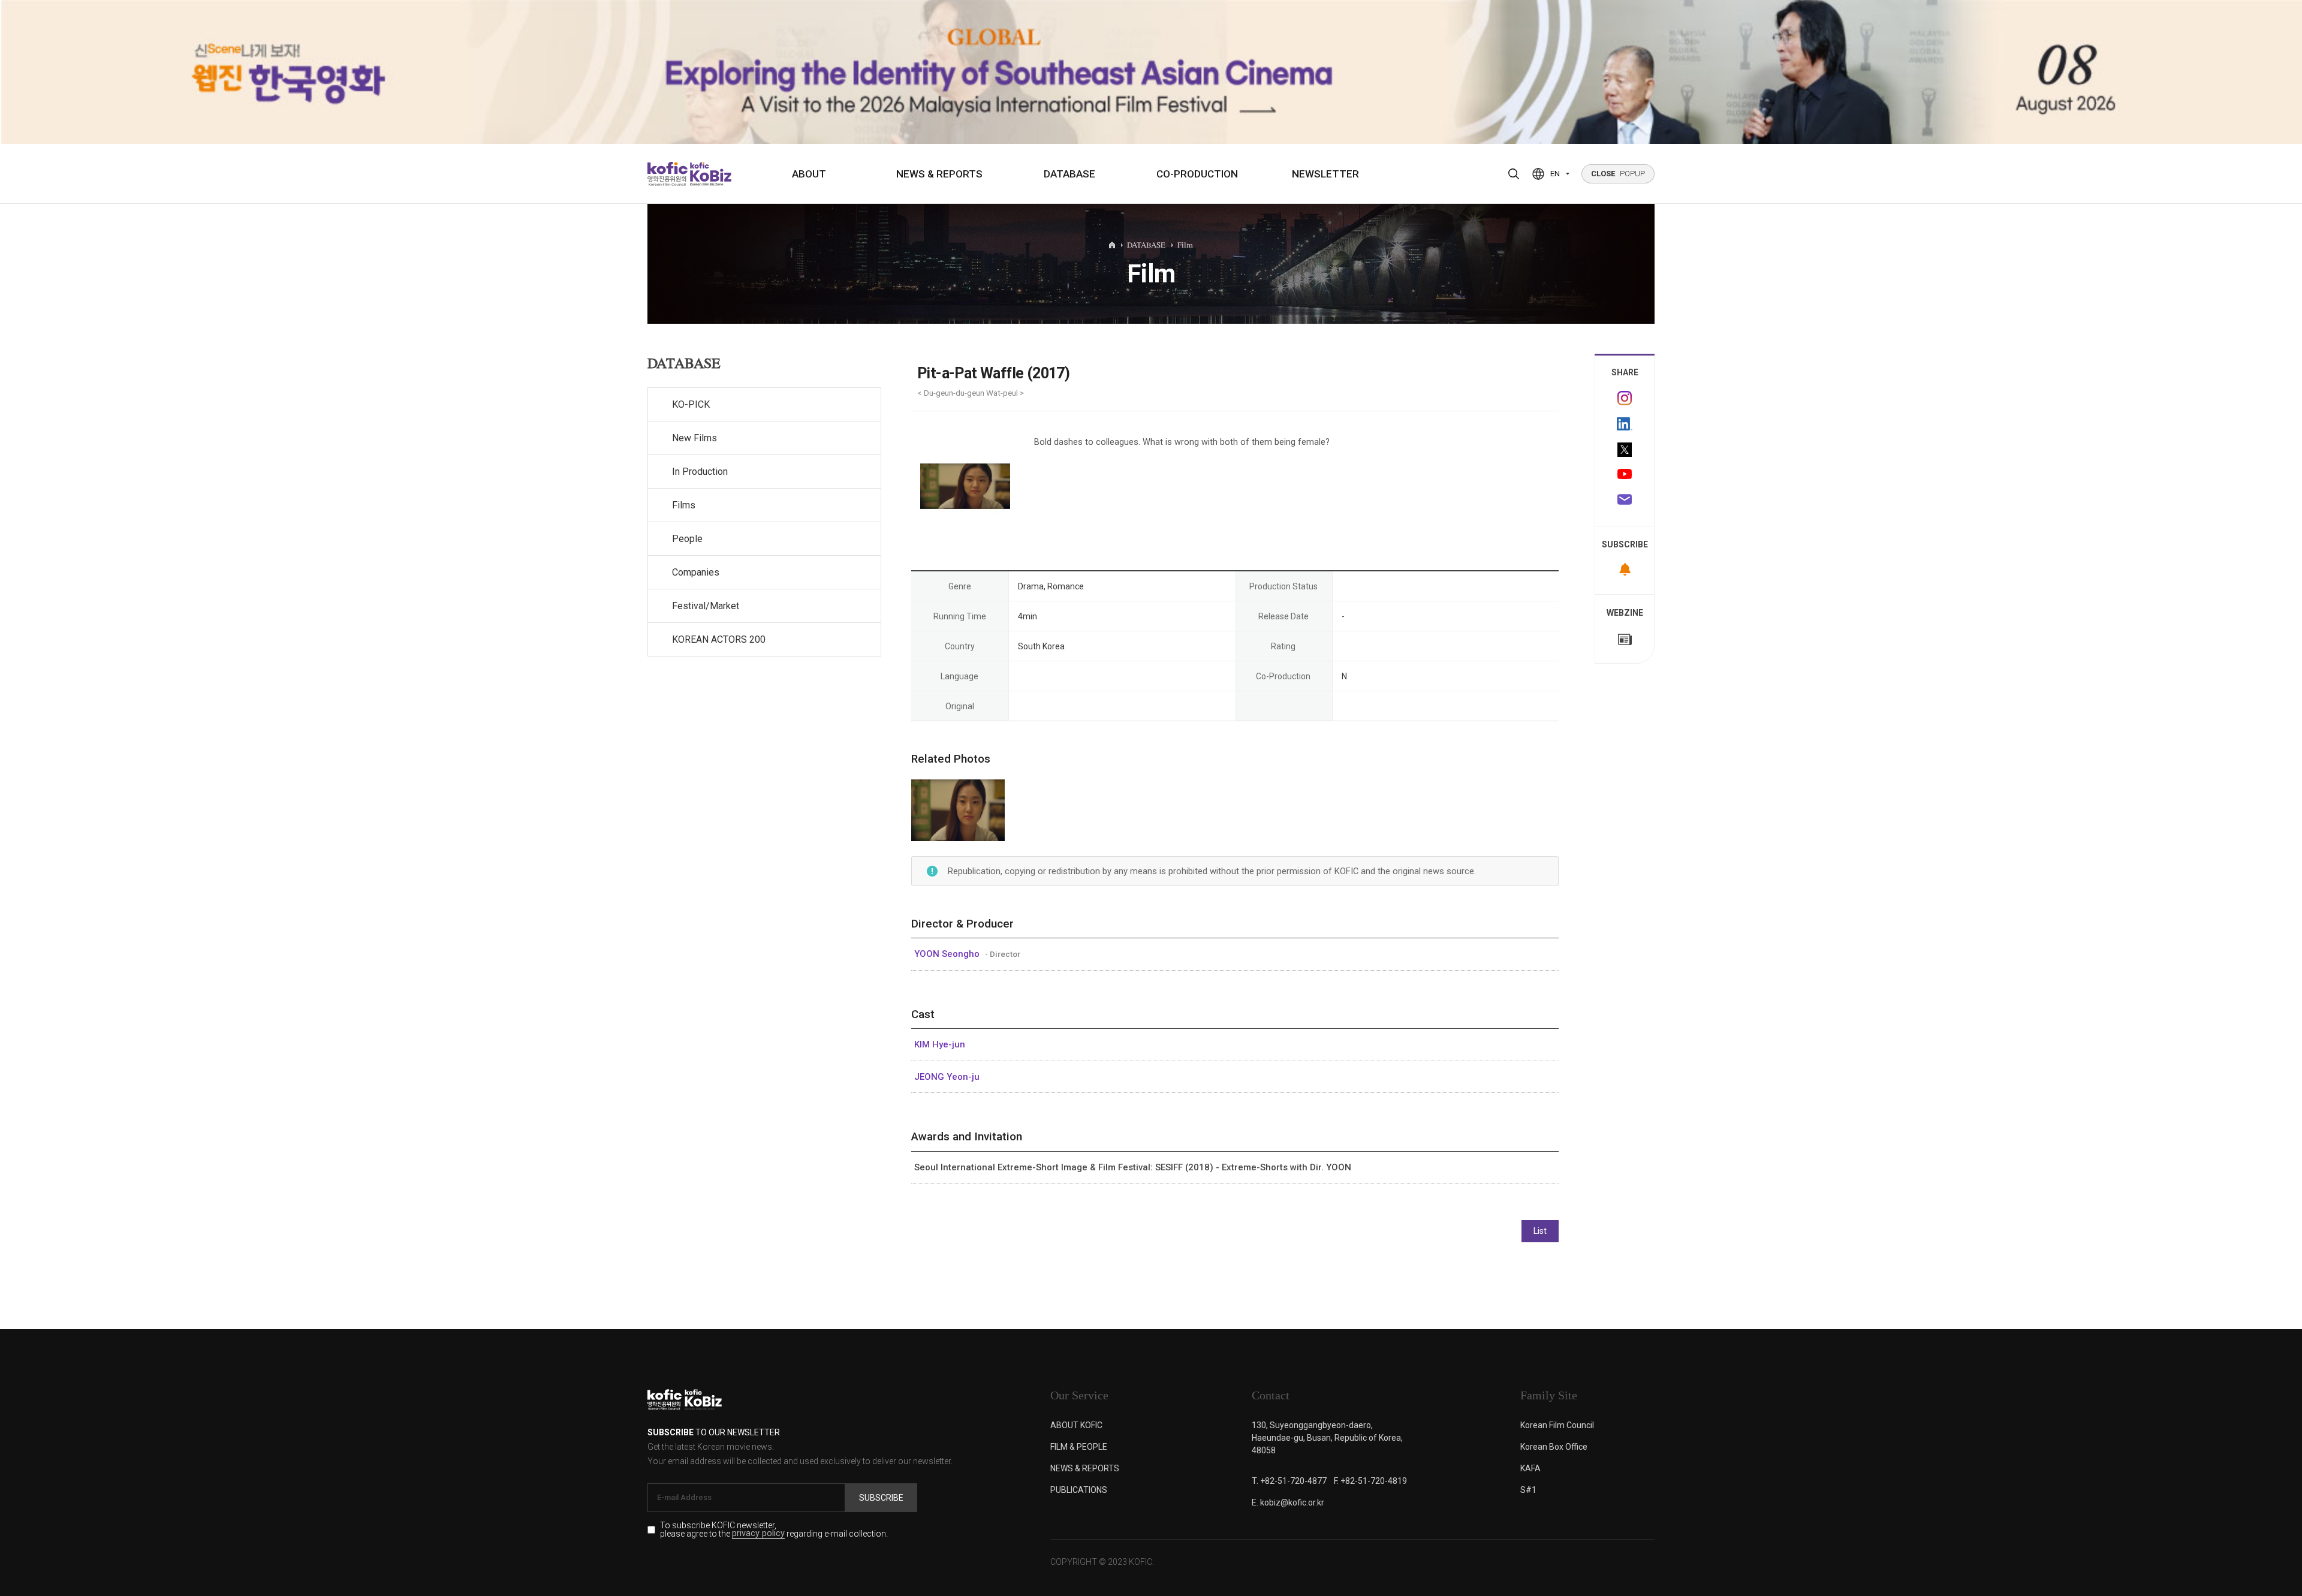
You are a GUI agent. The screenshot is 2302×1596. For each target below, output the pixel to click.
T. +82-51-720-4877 (1289, 1481)
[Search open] (1514, 174)
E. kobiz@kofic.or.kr (1288, 1502)
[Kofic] (668, 174)
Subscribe (881, 1498)
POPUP (1618, 174)
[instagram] (1625, 398)
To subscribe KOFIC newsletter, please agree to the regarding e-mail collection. (774, 1530)
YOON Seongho (948, 954)
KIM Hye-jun (940, 1044)
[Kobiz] (709, 174)
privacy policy (758, 1534)
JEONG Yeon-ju (947, 1077)
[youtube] (1625, 475)
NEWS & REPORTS (939, 174)
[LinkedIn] (1625, 424)
